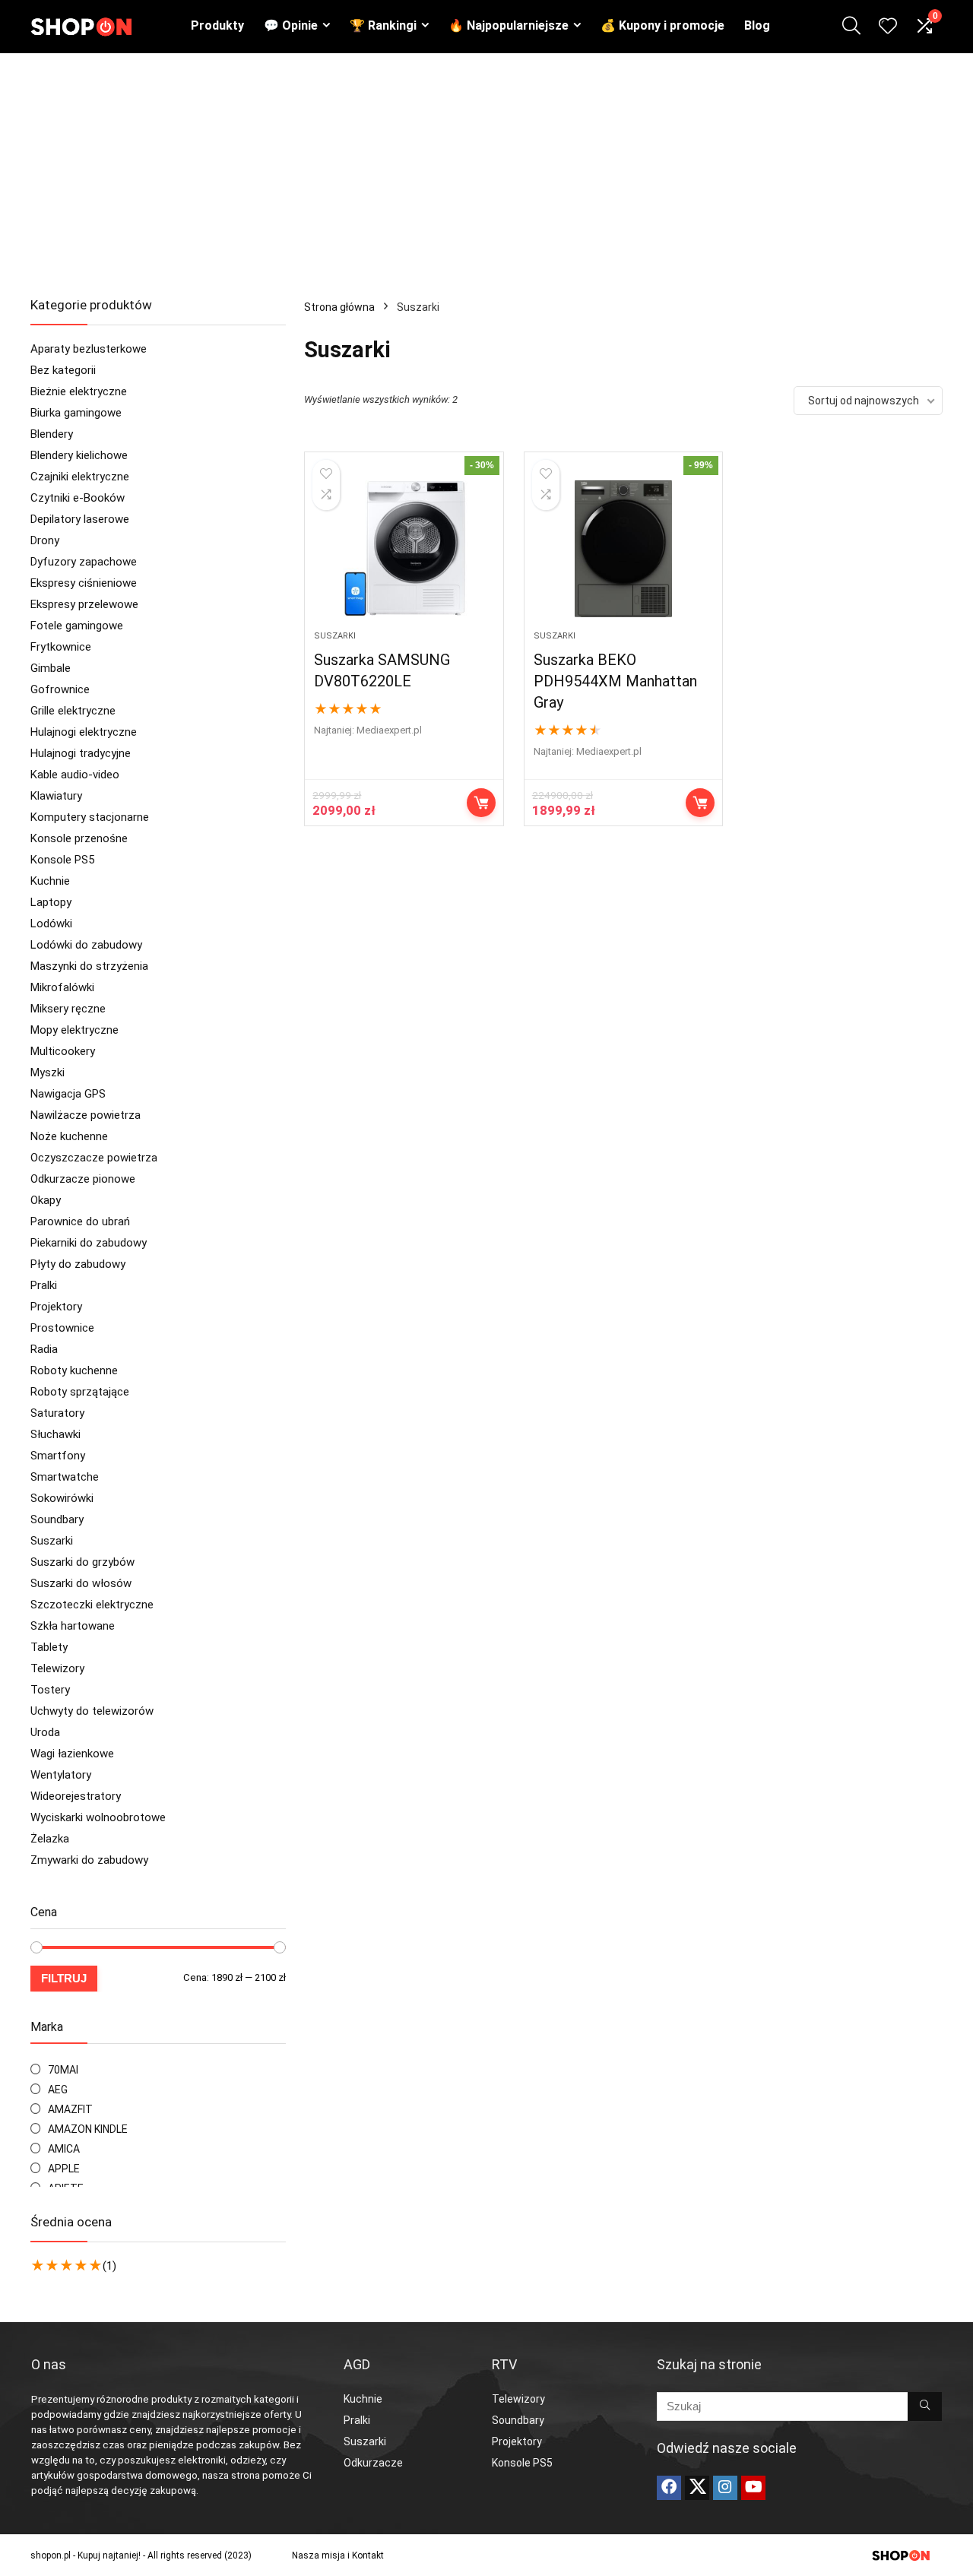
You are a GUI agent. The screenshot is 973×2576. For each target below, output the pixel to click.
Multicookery (63, 1051)
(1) (109, 2266)
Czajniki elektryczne (80, 477)
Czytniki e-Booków (78, 498)
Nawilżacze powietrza (86, 1115)
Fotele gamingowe (77, 626)
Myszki (48, 1073)
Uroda (45, 1732)
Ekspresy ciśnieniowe (84, 583)
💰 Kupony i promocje (662, 25)
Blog (757, 25)
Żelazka (50, 1839)
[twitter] (697, 2488)
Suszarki (52, 1541)
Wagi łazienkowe (72, 1754)
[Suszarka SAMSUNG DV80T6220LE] (404, 549)
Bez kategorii (63, 370)
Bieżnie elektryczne (79, 391)
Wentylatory (61, 1775)
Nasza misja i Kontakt (338, 2555)
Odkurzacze (373, 2463)
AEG (58, 2090)
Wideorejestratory (76, 1796)
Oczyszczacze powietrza (94, 1158)
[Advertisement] (486, 167)
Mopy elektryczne (74, 1030)
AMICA (64, 2149)
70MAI (63, 2070)
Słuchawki (55, 1434)
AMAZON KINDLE (88, 2129)
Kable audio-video (75, 775)
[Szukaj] (925, 2406)
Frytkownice (61, 647)
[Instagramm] (725, 2488)
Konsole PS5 (62, 860)
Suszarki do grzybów (82, 1562)
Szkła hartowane (73, 1626)
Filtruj (64, 1978)
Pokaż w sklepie (700, 803)
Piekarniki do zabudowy (89, 1243)
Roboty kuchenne (74, 1370)
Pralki (44, 1285)
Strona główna (339, 307)
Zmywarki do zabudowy (89, 1860)
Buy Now (481, 803)
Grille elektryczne (73, 711)
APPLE (64, 2169)
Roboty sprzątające (80, 1392)
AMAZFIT (70, 2109)
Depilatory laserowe (80, 519)
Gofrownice (60, 689)
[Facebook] (669, 2488)
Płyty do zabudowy (78, 1264)
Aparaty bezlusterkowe (89, 349)
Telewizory (57, 1668)
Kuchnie (50, 881)
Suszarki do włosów (81, 1583)
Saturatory (57, 1413)
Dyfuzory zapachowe (84, 562)
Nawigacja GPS (68, 1094)
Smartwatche (65, 1477)
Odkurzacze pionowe (83, 1179)
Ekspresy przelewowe (84, 604)
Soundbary (57, 1519)
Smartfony (58, 1456)
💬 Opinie (291, 25)
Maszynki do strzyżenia (89, 966)
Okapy (46, 1200)
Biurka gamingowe (76, 413)
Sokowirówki (62, 1498)
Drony (45, 540)
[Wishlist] (888, 27)
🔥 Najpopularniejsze (509, 25)
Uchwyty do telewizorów (92, 1711)
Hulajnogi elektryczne (84, 732)
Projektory (56, 1307)
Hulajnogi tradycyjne (81, 753)
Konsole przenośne (79, 838)
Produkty (217, 25)
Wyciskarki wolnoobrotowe (98, 1817)
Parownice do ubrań (80, 1221)
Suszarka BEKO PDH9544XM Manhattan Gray (615, 681)
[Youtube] (753, 2488)
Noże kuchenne (69, 1136)
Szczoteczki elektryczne (92, 1605)
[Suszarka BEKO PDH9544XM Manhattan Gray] (623, 549)
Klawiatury (56, 796)
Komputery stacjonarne (90, 817)
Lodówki (51, 924)
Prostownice (62, 1328)
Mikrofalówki (62, 987)
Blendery (52, 434)
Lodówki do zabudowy (86, 945)
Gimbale (51, 668)
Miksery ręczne (68, 1009)
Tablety (49, 1647)
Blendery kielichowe (79, 455)
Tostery (50, 1690)
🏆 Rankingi (383, 25)
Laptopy (51, 902)
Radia (44, 1349)
